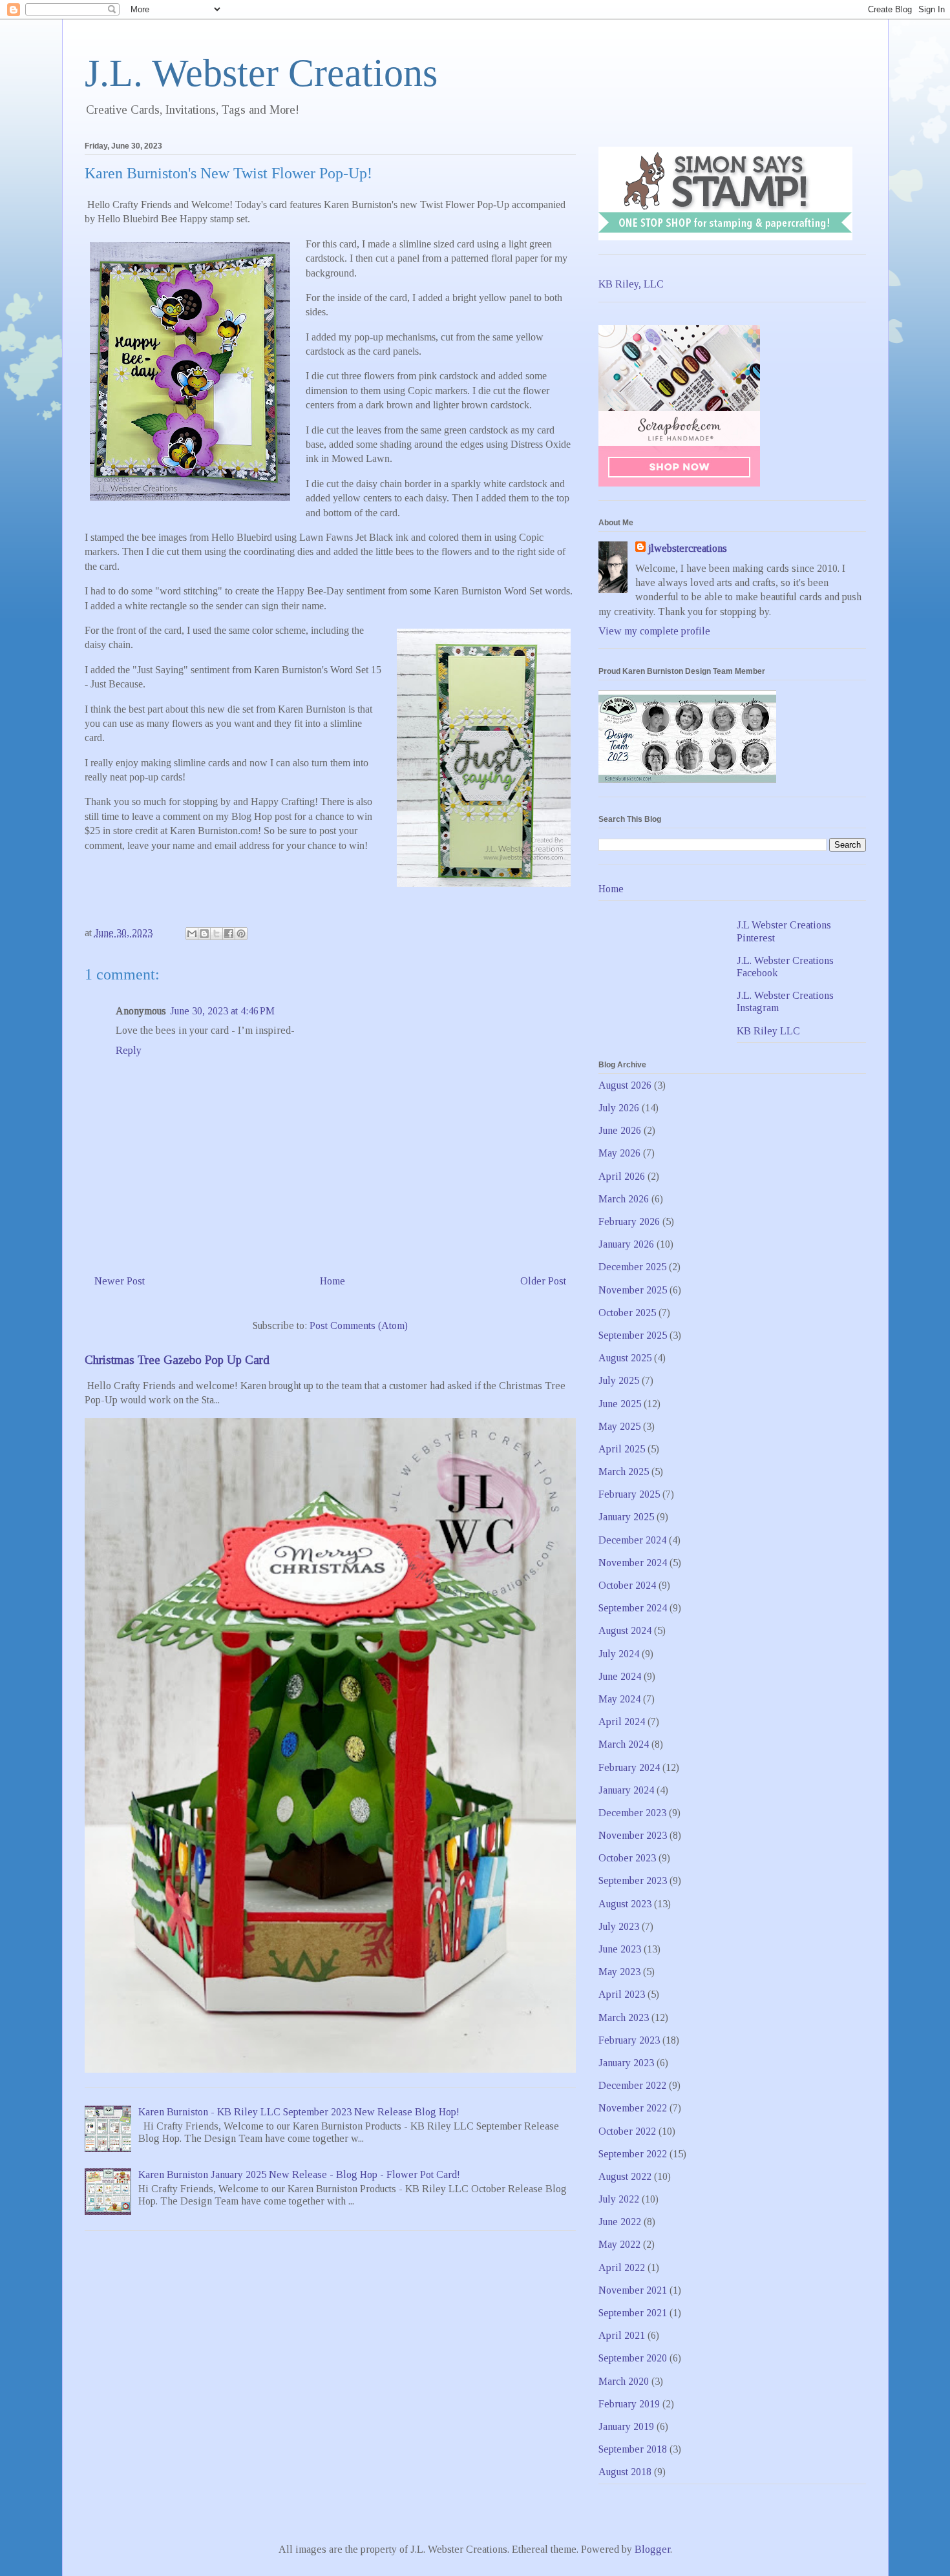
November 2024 (633, 1563)
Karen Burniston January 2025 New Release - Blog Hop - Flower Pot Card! (299, 2174)
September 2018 (633, 2449)
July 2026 (619, 1108)
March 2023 (624, 2017)
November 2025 (633, 1290)
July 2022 (619, 2199)
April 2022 (622, 2267)
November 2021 (633, 2290)
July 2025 (619, 1380)
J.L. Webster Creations (261, 73)
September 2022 (633, 2154)
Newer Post (120, 1281)
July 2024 (619, 1654)
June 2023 (620, 1949)
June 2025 (620, 1404)
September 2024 (633, 1608)
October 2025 (627, 1313)
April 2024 (622, 1722)
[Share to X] (216, 934)
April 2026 (622, 1176)
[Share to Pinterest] (241, 934)
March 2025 (624, 1471)
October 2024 (627, 1585)
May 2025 (619, 1426)
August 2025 (625, 1358)
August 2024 (625, 1630)
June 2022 (620, 2222)
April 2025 (622, 1449)
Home (332, 1281)
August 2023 (625, 1904)
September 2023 (633, 1880)
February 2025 (629, 1494)
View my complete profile (654, 631)
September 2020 (633, 2358)
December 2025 (632, 1267)
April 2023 (622, 1994)
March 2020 (624, 2381)
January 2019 (626, 2426)
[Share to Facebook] (229, 934)
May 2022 (619, 2244)
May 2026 (619, 1153)
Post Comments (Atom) (359, 1325)
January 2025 (626, 1517)
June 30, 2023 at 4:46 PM (222, 1011)
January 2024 (626, 1790)
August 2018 (625, 2472)
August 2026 (625, 1085)
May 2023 (619, 1972)
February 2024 (629, 1767)
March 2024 (624, 1744)
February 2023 (629, 2040)
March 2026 (624, 1199)
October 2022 (627, 2131)
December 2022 (632, 2085)
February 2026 (629, 1221)
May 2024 (619, 1699)
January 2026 (626, 1244)
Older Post (543, 1281)
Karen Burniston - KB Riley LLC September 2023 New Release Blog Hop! (299, 2112)
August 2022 (625, 2176)
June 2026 (620, 1130)
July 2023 (619, 1926)
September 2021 (633, 2313)
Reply (129, 1050)
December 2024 (632, 1540)
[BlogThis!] (204, 934)
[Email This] (192, 934)
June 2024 (620, 1676)
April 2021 (622, 2335)
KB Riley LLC (768, 1031)
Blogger (652, 2549)
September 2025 (633, 1335)
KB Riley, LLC (631, 284)
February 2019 (629, 2404)
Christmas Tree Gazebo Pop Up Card (177, 1360)
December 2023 (632, 1813)
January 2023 (626, 2063)
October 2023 (627, 1858)
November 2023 (633, 1835)
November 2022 (633, 2108)
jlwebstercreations (688, 548)
